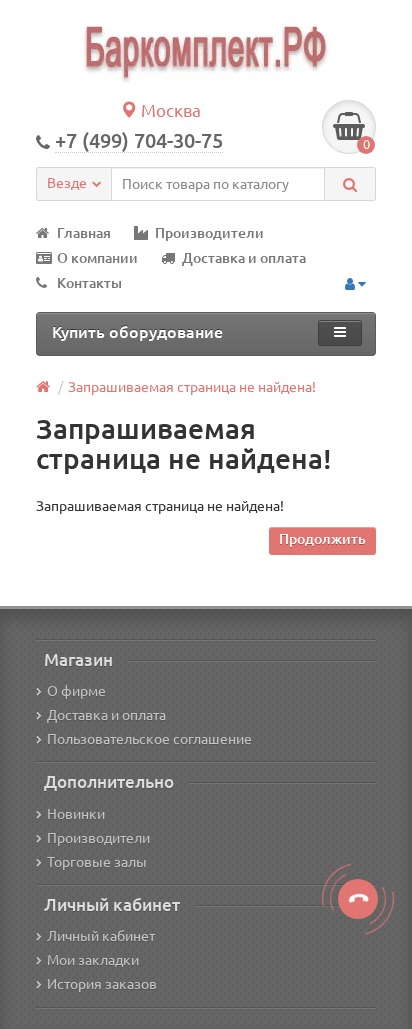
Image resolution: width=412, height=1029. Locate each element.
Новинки (76, 814)
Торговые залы (97, 862)
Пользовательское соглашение (149, 739)
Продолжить (322, 539)
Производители (209, 233)
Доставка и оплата (244, 258)
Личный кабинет (101, 936)
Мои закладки (93, 960)
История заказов (102, 984)
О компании (97, 258)
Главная (84, 233)
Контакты (89, 283)
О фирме (76, 691)
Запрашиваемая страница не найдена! (192, 387)
